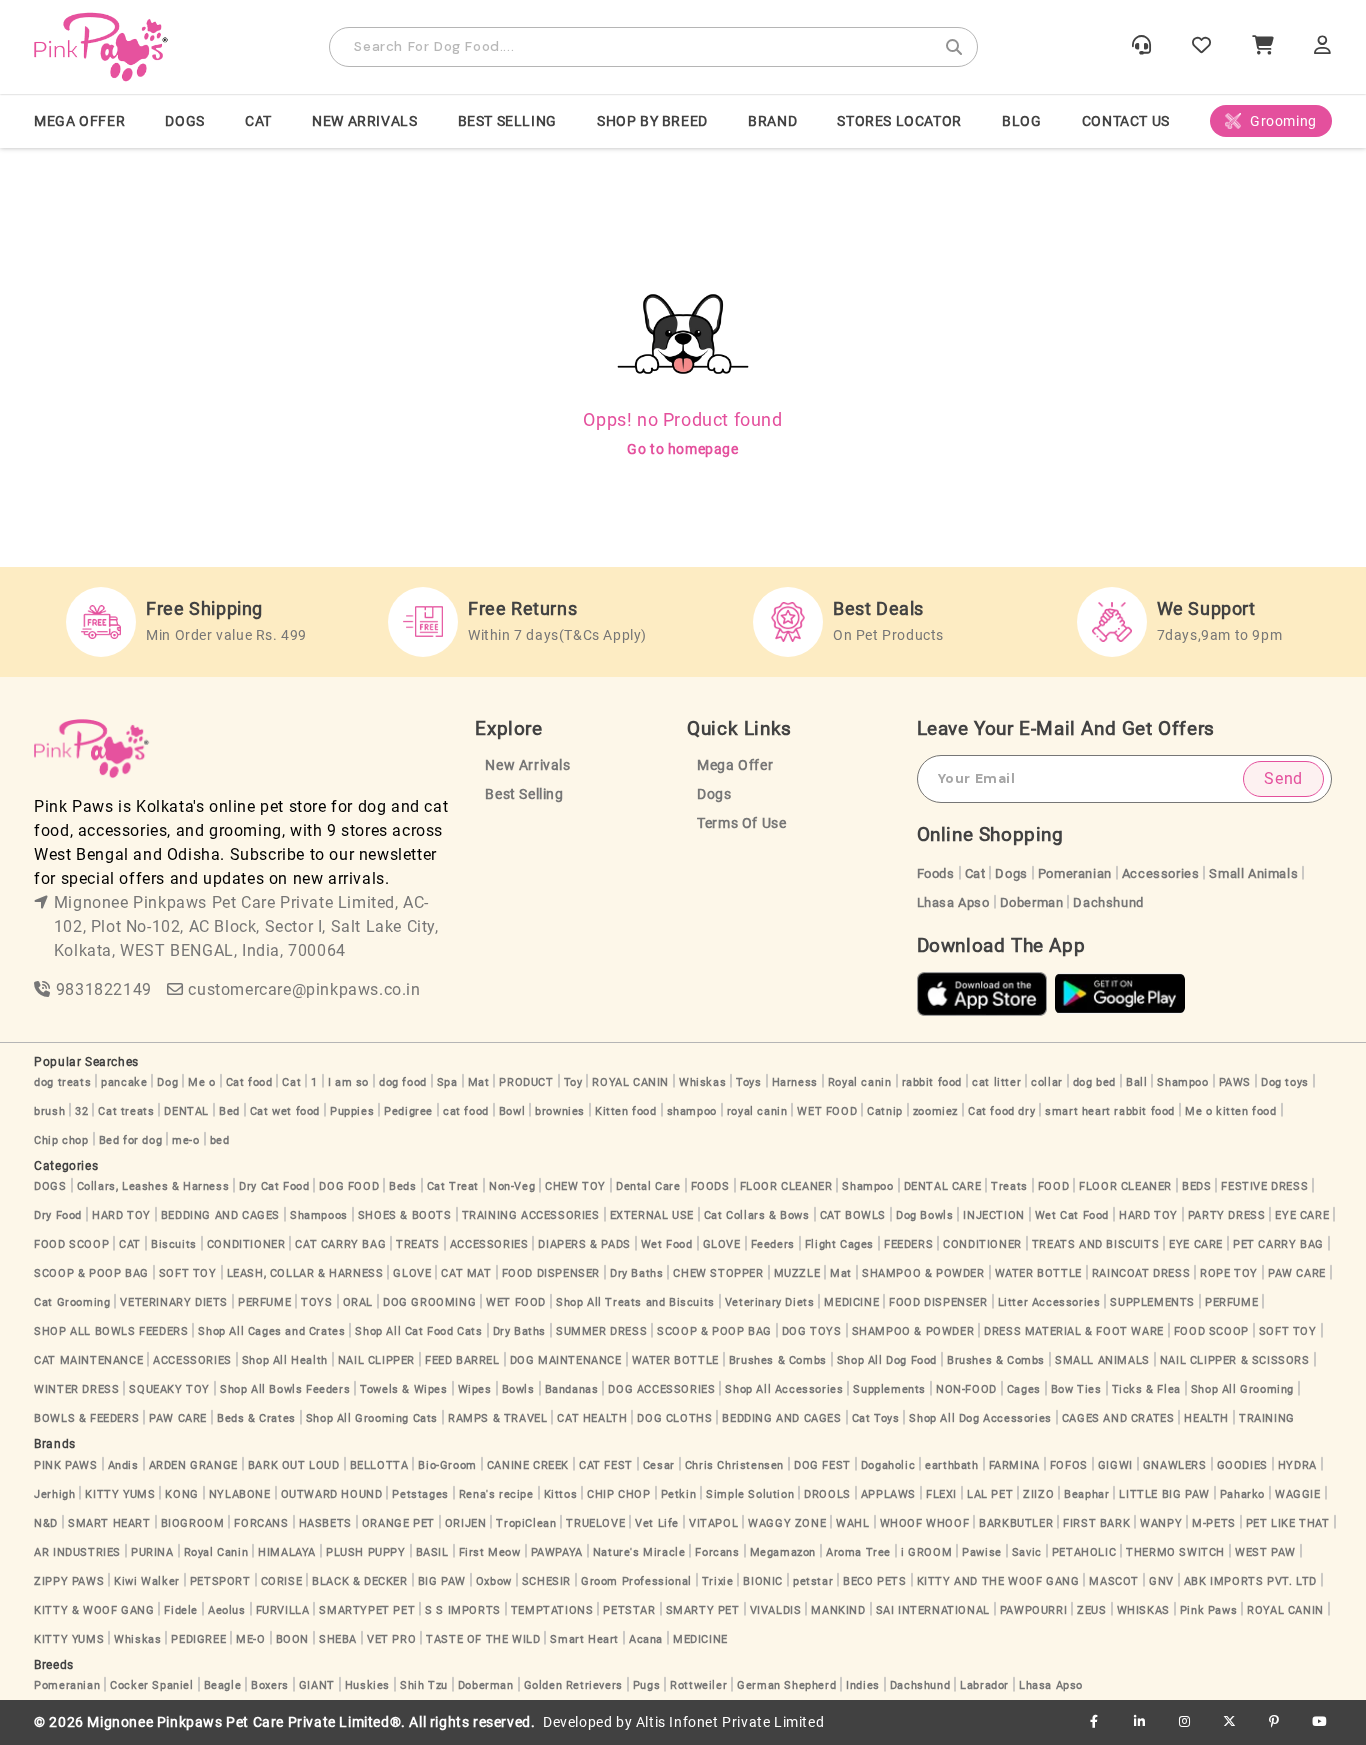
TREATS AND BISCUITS (1095, 1244)
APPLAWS (888, 1494)
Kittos (561, 1494)
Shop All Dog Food (887, 1360)
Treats (1009, 1186)
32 (81, 1111)
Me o (201, 1082)
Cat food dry (1001, 1111)
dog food (403, 1082)
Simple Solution (750, 1494)
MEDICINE (851, 1302)
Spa (447, 1082)
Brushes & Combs (778, 1360)
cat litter (996, 1082)
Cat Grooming (72, 1302)
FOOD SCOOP (71, 1244)
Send (1283, 778)
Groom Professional (636, 1581)
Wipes (475, 1389)
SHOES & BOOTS (405, 1215)
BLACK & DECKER (359, 1581)
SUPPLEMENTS (1152, 1302)
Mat (479, 1082)
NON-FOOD (966, 1389)
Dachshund (1108, 902)
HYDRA (1297, 1465)
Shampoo (1182, 1082)
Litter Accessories (1049, 1302)
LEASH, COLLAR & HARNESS (305, 1273)
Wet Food (667, 1244)
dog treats (62, 1082)
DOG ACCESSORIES (661, 1389)
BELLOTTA (379, 1465)
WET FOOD (827, 1111)
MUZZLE (797, 1273)
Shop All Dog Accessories (980, 1418)
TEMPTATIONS (552, 1610)
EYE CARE (1302, 1215)
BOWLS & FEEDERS (86, 1418)
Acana (646, 1639)
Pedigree (408, 1111)
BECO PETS (874, 1581)
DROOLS (827, 1494)
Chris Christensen (734, 1465)
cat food (466, 1111)
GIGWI (1115, 1465)
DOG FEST (822, 1465)
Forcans (717, 1552)
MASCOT (1114, 1581)
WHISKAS (1143, 1610)
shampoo (692, 1111)
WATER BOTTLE (1038, 1273)
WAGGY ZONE (787, 1523)
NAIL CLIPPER (376, 1360)
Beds (402, 1186)
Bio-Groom (447, 1465)
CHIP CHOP (618, 1494)
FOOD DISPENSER (551, 1273)
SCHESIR (546, 1581)
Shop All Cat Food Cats (418, 1331)
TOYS (316, 1302)
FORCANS (261, 1523)
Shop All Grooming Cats (372, 1418)
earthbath (951, 1465)
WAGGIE (1298, 1494)
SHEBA (338, 1639)
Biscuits (174, 1244)
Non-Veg (512, 1186)
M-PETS (1214, 1523)
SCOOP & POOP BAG (91, 1273)
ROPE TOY (1229, 1273)
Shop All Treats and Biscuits (635, 1302)
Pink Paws (1208, 1610)
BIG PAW (442, 1581)
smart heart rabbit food (1110, 1111)
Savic (1027, 1552)
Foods (936, 873)
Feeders (773, 1244)
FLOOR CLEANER (786, 1186)
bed (220, 1140)
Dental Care (648, 1186)
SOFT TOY (188, 1273)
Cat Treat (453, 1186)
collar (1047, 1082)
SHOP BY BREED (652, 121)
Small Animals (1253, 873)
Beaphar (1086, 1494)
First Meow (490, 1552)
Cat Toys (876, 1418)
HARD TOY (121, 1215)
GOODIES (1242, 1465)
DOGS (184, 121)
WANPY (1161, 1523)
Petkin (679, 1494)
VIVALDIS (776, 1610)
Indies (863, 1685)
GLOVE (722, 1244)
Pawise (982, 1552)
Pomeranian (1075, 873)
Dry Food (58, 1215)
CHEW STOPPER (718, 1273)
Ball (1136, 1082)
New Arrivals (364, 121)
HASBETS (325, 1523)
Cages (1024, 1389)
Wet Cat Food (1072, 1215)
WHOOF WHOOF (925, 1523)
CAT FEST (606, 1465)
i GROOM (926, 1552)
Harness (795, 1082)
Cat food (249, 1082)
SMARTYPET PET (367, 1610)
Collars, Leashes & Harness (153, 1186)
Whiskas (702, 1082)
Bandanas (572, 1389)
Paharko (1242, 1494)
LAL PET (990, 1494)
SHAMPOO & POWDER (923, 1273)
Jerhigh (54, 1494)
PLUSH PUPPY (366, 1552)
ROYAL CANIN (630, 1082)
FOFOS (1069, 1465)
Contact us (1126, 121)
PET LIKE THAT (1288, 1523)
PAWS (1235, 1082)
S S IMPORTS (463, 1610)
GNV (1161, 1581)
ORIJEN (466, 1523)
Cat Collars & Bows (757, 1215)
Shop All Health (285, 1360)
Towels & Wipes (403, 1389)
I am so (348, 1082)
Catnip (885, 1111)
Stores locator (899, 121)
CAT (258, 121)
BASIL (432, 1552)
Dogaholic (888, 1465)
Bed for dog (131, 1140)
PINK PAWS (65, 1465)
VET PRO (391, 1639)
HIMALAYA (287, 1552)
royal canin (757, 1111)
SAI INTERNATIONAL (933, 1610)
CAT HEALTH (592, 1418)
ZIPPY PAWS (69, 1581)
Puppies (352, 1111)
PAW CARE (1297, 1273)
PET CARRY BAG (1278, 1244)
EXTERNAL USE (652, 1215)
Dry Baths (636, 1273)
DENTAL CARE (943, 1186)
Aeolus (227, 1610)
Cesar (659, 1465)
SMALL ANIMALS (1102, 1360)
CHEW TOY (575, 1186)
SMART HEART (109, 1523)
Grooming (1283, 121)
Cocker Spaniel (151, 1685)
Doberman (1032, 902)
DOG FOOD (349, 1186)
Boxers (270, 1685)
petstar (813, 1581)
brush (49, 1111)
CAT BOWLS (853, 1215)
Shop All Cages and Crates (271, 1331)
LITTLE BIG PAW (1164, 1494)
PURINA (152, 1552)
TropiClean (526, 1523)
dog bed (1094, 1082)
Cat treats (126, 1111)
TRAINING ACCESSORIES (531, 1215)
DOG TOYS (812, 1331)
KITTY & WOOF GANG (94, 1610)
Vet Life (657, 1523)
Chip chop (61, 1140)
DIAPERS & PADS (584, 1244)
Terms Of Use (741, 823)
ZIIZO (1038, 1494)
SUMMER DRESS (601, 1331)
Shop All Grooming (1242, 1389)
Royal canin (860, 1082)
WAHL (852, 1523)
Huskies (367, 1685)
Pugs (646, 1685)
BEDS (1196, 1186)
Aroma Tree (858, 1552)
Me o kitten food (1231, 1111)
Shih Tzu (424, 1685)
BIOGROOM (193, 1523)
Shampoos (319, 1215)
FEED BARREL (462, 1360)
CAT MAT (466, 1273)
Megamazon (783, 1552)
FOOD (1053, 1186)
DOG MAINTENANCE (566, 1360)
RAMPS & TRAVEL (497, 1418)
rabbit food (932, 1082)
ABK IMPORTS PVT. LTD (1250, 1581)
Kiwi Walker (147, 1581)
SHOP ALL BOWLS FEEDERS (111, 1331)
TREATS (418, 1244)
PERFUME (264, 1302)
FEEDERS (908, 1244)
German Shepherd (786, 1685)
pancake (124, 1082)
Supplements (889, 1389)
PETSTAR (629, 1610)
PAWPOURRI (1033, 1610)
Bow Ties (1076, 1389)
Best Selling (507, 121)
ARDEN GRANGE (193, 1465)
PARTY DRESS (1227, 1215)
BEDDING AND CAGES (220, 1215)
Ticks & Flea (1146, 1389)
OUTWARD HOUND (332, 1494)
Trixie (718, 1581)
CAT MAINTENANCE (88, 1360)
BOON (292, 1639)
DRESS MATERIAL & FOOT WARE (1074, 1331)
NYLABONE (240, 1494)
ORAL (358, 1302)
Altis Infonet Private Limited (730, 1722)
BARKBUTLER (1016, 1523)
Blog (1021, 121)
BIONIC (763, 1581)
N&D (46, 1523)
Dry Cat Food (274, 1186)
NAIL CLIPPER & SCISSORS (1235, 1360)
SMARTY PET (703, 1610)
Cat (975, 873)
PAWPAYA (557, 1552)
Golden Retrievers (573, 1685)
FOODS (710, 1186)
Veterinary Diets (770, 1302)
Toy (573, 1082)
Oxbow (494, 1581)
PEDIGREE (198, 1639)
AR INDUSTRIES (77, 1552)
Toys (748, 1082)
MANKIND (838, 1610)
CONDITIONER (246, 1244)
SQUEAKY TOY (169, 1389)
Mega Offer (79, 121)
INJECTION (993, 1215)
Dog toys (1285, 1082)
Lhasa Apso (953, 902)
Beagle (223, 1685)
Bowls (518, 1389)
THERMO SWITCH (1175, 1552)
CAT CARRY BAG (340, 1244)
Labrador (984, 1685)
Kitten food (626, 1111)
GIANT (317, 1685)
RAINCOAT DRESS (1141, 1273)
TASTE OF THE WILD (483, 1639)
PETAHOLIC (1084, 1552)
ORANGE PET (398, 1523)
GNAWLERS (1175, 1465)
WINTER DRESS (76, 1389)
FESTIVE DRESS (1264, 1186)
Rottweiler (698, 1685)
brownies (560, 1111)
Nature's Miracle (639, 1552)
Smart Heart (584, 1639)
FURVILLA (283, 1610)
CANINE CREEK (528, 1465)
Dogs (714, 794)
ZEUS (1091, 1610)
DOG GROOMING (429, 1302)
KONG (181, 1494)
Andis (123, 1465)
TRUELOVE (595, 1523)
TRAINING (1267, 1418)
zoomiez (935, 1111)
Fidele (181, 1610)
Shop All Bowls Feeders (285, 1389)
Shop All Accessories (784, 1389)
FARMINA (1014, 1465)
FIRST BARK (1096, 1523)
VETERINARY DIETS (174, 1302)
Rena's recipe (496, 1494)
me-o (185, 1140)
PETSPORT (220, 1581)
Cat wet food (285, 1111)
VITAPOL (713, 1523)
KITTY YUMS (120, 1494)
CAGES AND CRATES (1118, 1418)
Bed (229, 1111)
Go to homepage (682, 449)
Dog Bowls (924, 1215)
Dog (167, 1082)
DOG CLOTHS (674, 1418)
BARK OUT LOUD (294, 1465)
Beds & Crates (256, 1418)
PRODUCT (526, 1082)
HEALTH (1206, 1418)
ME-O (250, 1639)
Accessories (1161, 873)
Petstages (420, 1494)
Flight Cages (839, 1244)
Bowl (512, 1111)
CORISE (282, 1581)
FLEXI (941, 1494)
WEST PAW (1265, 1552)
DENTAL (186, 1111)
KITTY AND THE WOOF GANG (998, 1581)
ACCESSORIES (489, 1244)
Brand (772, 121)
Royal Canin (216, 1552)
